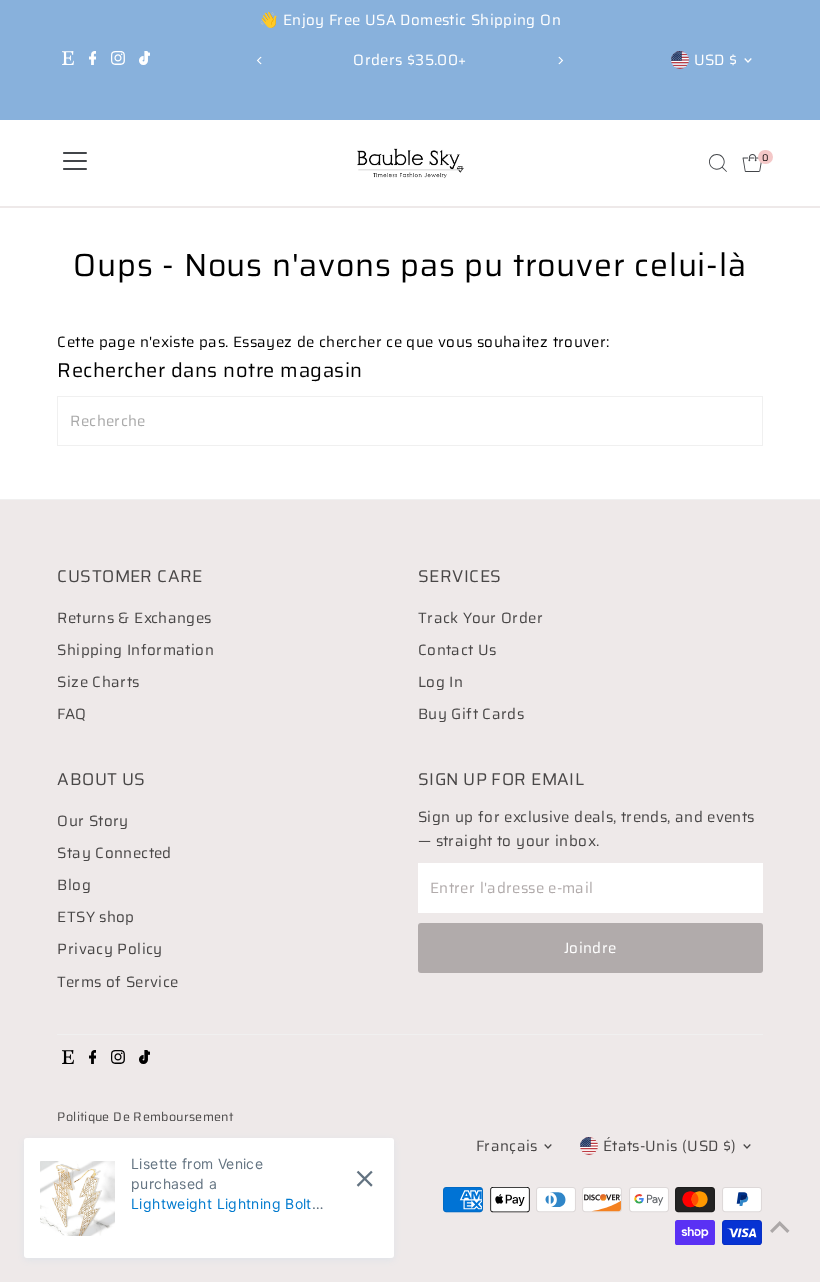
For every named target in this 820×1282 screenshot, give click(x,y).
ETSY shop (95, 917)
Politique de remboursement (145, 1116)
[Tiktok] (144, 60)
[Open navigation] (75, 163)
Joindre (590, 948)
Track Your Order (480, 618)
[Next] (559, 60)
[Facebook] (93, 60)
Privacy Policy (109, 949)
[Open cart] (752, 163)
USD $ (716, 60)
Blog (74, 885)
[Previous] (260, 60)
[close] (364, 1179)
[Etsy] (68, 60)
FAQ (71, 714)
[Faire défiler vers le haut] (780, 1227)
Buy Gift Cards (471, 714)
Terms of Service (117, 982)
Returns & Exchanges (134, 618)
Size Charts (98, 682)
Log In (440, 682)
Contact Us (457, 650)
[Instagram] (118, 60)
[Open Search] (718, 163)
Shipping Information (135, 650)
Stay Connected (114, 853)
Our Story (92, 821)
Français (507, 1146)
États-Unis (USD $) (670, 1146)
